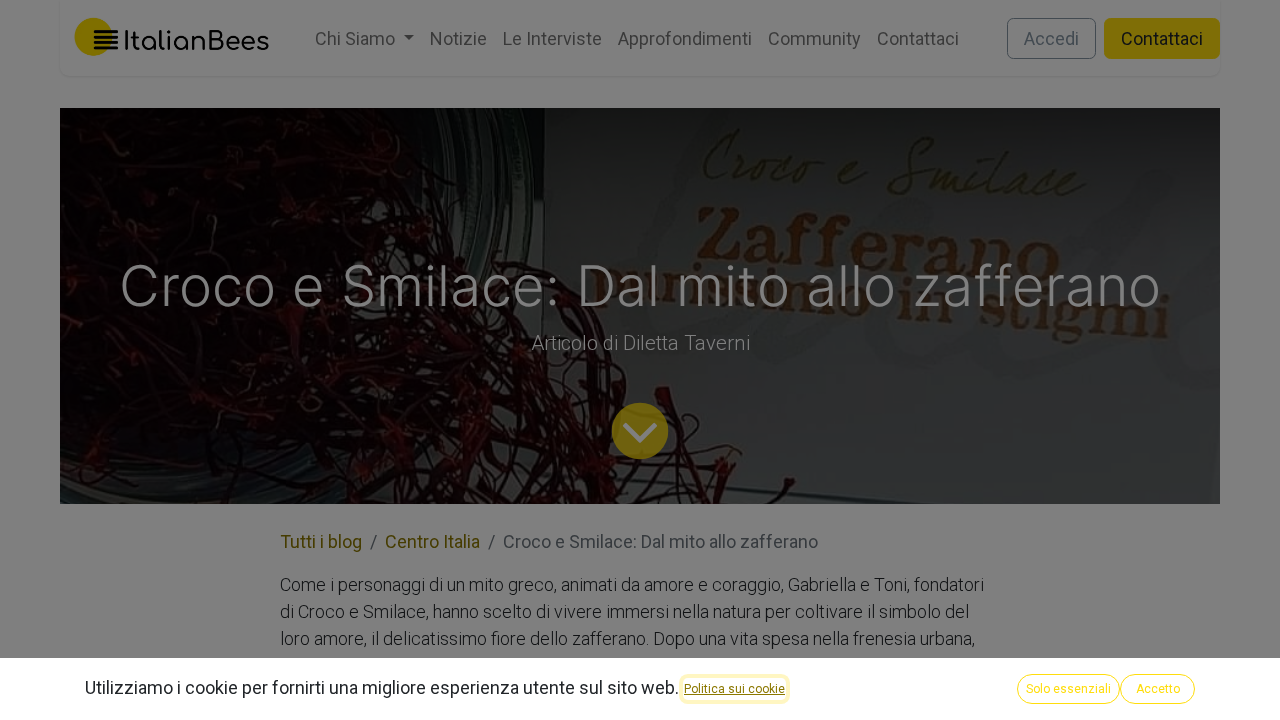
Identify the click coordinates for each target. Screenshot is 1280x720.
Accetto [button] (1158, 689)
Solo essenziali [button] (1068, 689)
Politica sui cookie (734, 689)
